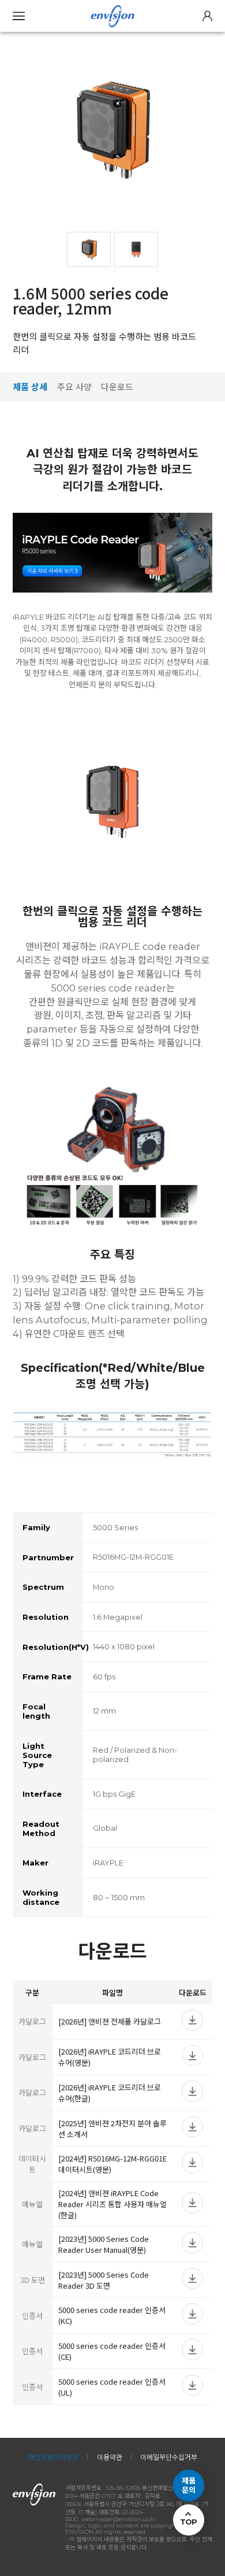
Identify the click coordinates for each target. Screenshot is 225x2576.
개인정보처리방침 (53, 2457)
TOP (189, 2522)
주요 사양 (74, 387)
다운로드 (117, 387)
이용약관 (110, 2457)
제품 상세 (30, 387)
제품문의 (189, 2486)
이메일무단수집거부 (169, 2457)
